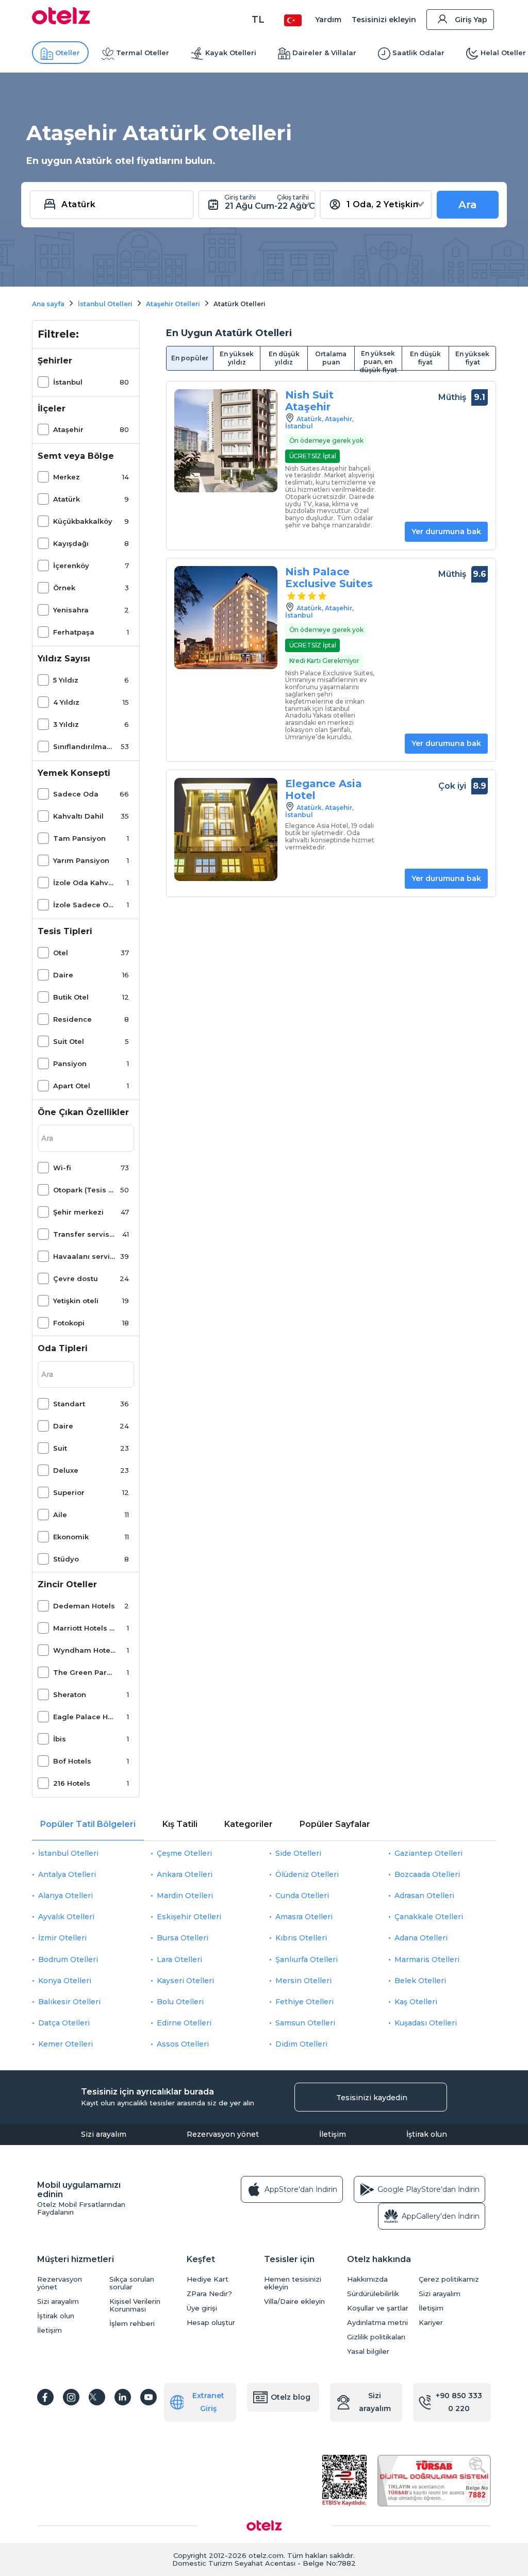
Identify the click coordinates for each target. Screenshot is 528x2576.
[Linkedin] (123, 2397)
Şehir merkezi (78, 1212)
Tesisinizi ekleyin (384, 20)
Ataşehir (68, 429)
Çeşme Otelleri (184, 1853)
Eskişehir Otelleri (189, 1917)
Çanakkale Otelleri (429, 1917)
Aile (60, 1515)
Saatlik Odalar (418, 53)
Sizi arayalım (104, 2134)
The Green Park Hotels (84, 1672)
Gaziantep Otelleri (428, 1853)
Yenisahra (71, 610)
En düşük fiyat (425, 358)
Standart (69, 1404)
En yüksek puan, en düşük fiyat (378, 360)
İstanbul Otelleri (68, 1853)
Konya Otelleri (65, 1981)
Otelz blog (291, 2397)
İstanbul (68, 382)
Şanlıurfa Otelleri (307, 1959)
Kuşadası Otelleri (426, 2023)
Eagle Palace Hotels (84, 1717)
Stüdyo (66, 1559)
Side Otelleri (298, 1853)
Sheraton (70, 1694)
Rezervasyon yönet (223, 2134)
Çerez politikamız (449, 2279)
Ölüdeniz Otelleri (307, 1874)
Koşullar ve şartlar (378, 2308)
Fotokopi (69, 1323)
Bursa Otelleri (183, 1938)
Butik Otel (71, 997)
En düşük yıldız (284, 358)
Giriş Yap (471, 20)
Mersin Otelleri (303, 1981)
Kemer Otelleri (65, 2044)
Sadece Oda (76, 794)
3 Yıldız (66, 724)
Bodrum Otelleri (68, 1959)
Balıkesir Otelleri (69, 2002)
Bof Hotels (72, 1761)
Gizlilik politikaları (376, 2337)
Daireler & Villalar (324, 53)
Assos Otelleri (183, 2044)
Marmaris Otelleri (427, 1959)
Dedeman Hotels (84, 1606)
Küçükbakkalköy (83, 521)
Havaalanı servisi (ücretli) (84, 1256)
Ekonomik (71, 1537)
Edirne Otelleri (184, 2023)
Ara (468, 205)
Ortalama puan (331, 358)
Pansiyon (70, 1063)
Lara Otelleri (179, 1959)
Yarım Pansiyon (81, 860)
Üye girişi (202, 2308)
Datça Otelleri (64, 2023)
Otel (61, 953)
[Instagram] (71, 2397)
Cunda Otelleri (302, 1896)
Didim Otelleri (301, 2044)
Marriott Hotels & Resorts (84, 1628)
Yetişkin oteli (76, 1301)
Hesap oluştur (211, 2323)
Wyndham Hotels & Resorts (84, 1650)
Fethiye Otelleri (304, 2002)
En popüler (190, 358)
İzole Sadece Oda (84, 905)
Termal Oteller (143, 53)
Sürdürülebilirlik (373, 2294)
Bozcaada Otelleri (427, 1874)
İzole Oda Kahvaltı (84, 883)
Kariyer (431, 2323)
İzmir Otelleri (62, 1938)
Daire (63, 975)
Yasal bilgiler (368, 2351)
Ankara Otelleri (185, 1874)
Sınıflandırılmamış (84, 746)
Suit (60, 1448)
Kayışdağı (71, 543)
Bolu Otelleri (180, 2002)
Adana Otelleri (421, 1938)
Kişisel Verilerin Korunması (135, 2305)
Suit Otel (69, 1041)
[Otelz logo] (61, 22)
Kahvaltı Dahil (78, 816)
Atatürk (67, 499)
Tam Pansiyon (79, 838)
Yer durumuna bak (446, 531)
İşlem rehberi (132, 2324)
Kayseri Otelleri (185, 1981)
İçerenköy (71, 566)
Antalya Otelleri (67, 1874)
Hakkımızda (367, 2279)
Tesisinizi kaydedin (372, 2098)
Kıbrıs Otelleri (301, 1938)
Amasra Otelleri (304, 1917)
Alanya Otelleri (65, 1896)
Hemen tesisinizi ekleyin (293, 2283)
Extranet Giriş (208, 2402)
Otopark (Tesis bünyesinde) (84, 1190)
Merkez (67, 477)
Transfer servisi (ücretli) (84, 1234)
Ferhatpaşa (74, 632)
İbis (60, 1739)
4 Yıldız (66, 702)
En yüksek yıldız (237, 358)
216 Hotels (72, 1783)
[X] (97, 2397)
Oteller (68, 53)
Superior (69, 1492)
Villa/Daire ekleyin (294, 2301)
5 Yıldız (66, 680)
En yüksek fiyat (472, 358)
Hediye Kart (208, 2279)
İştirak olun (427, 2134)
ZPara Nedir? (209, 2294)
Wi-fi (62, 1168)
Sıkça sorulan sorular (132, 2283)
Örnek (64, 588)
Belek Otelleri (420, 1981)
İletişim (333, 2134)
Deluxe (66, 1470)
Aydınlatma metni (377, 2323)
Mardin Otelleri (185, 1896)
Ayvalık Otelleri (66, 1917)
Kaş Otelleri (416, 2002)
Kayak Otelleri (231, 53)
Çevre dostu (76, 1278)
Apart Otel (72, 1086)
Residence (72, 1019)
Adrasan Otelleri (424, 1896)
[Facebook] (45, 2397)
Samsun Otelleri (305, 2023)
